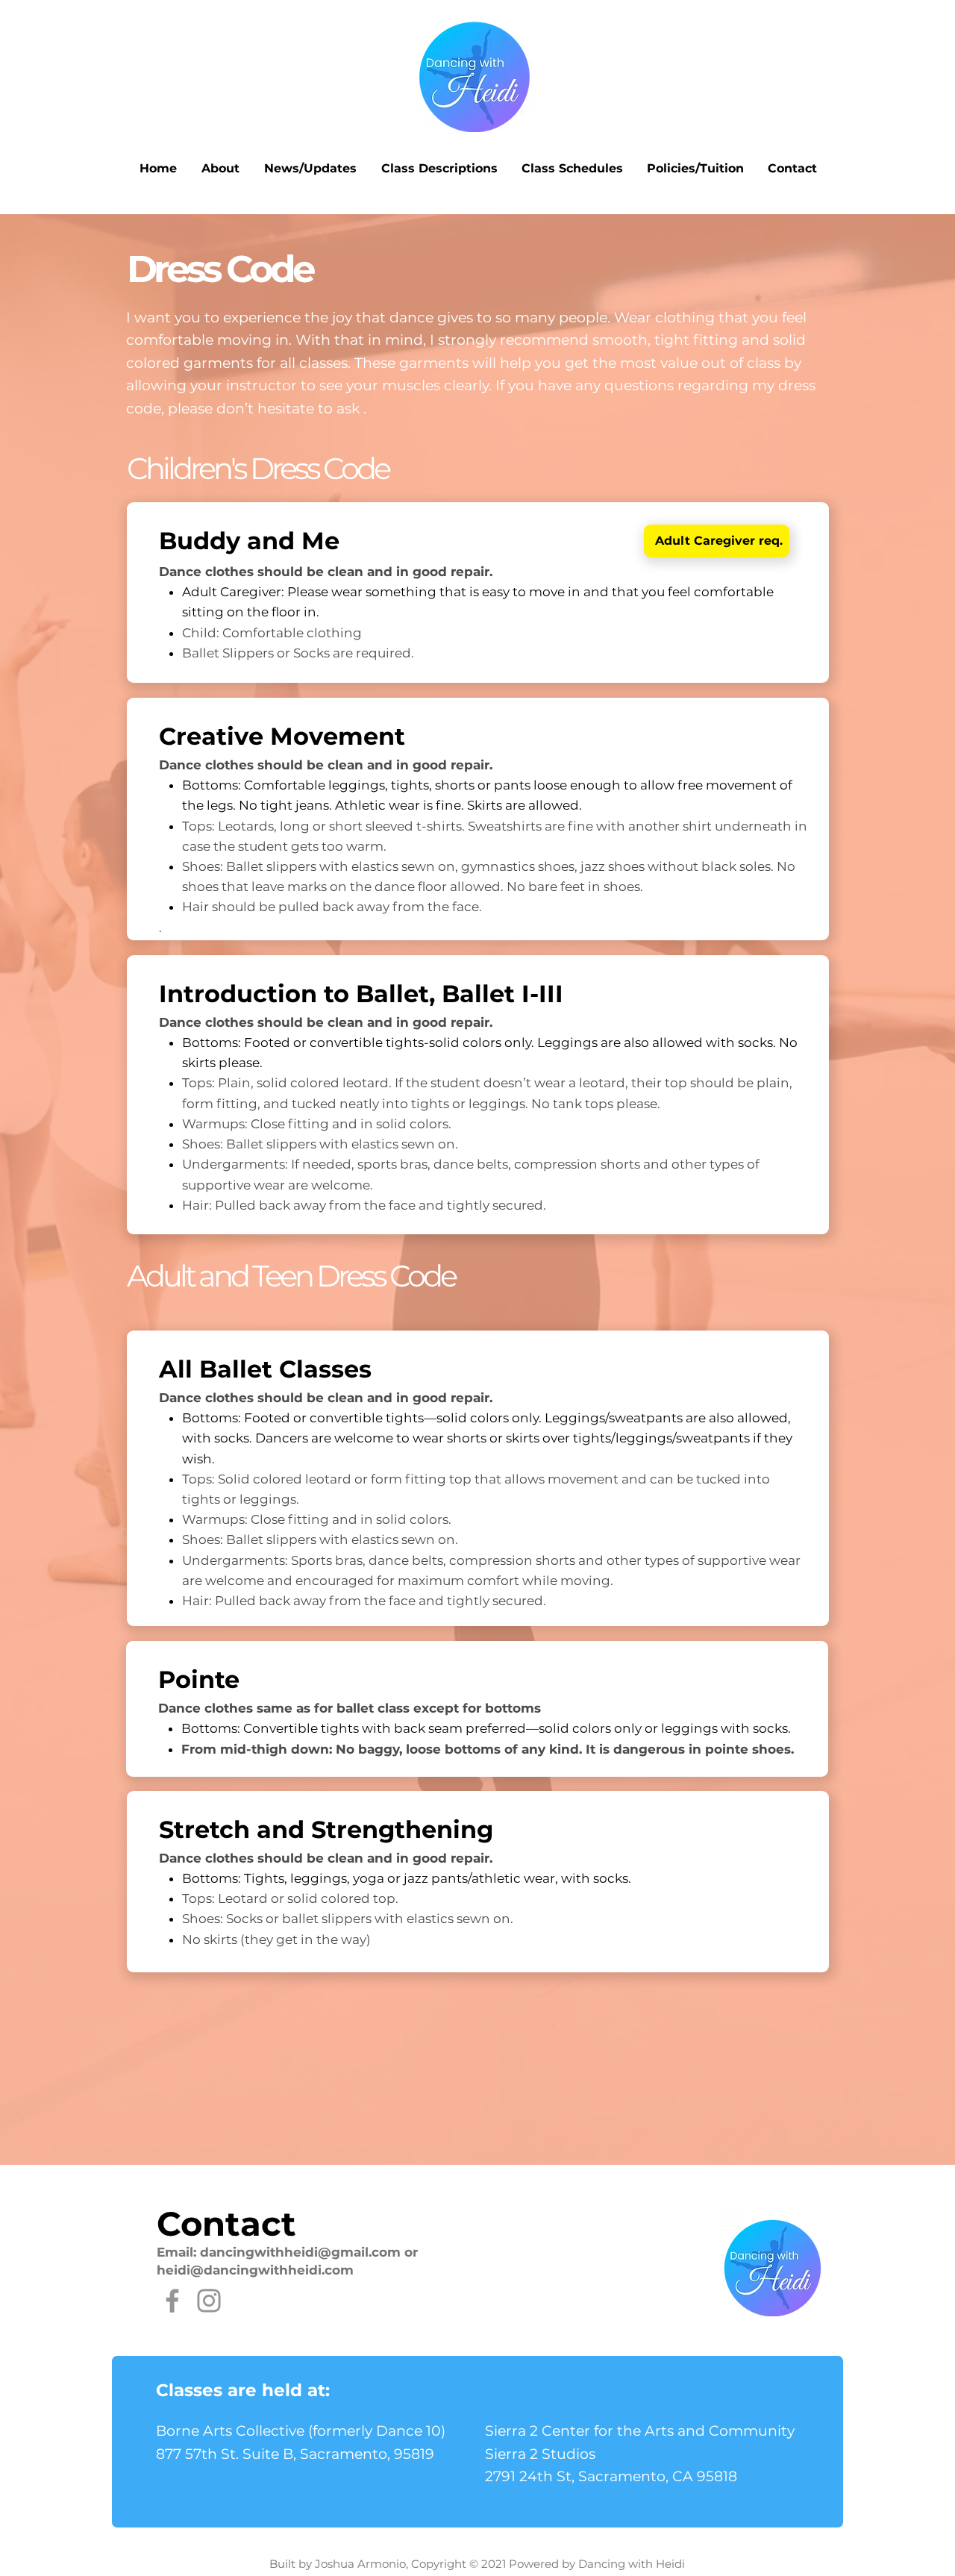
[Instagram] (209, 2301)
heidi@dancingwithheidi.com (255, 2270)
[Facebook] (172, 2301)
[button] (220, 169)
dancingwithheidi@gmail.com (300, 2252)
